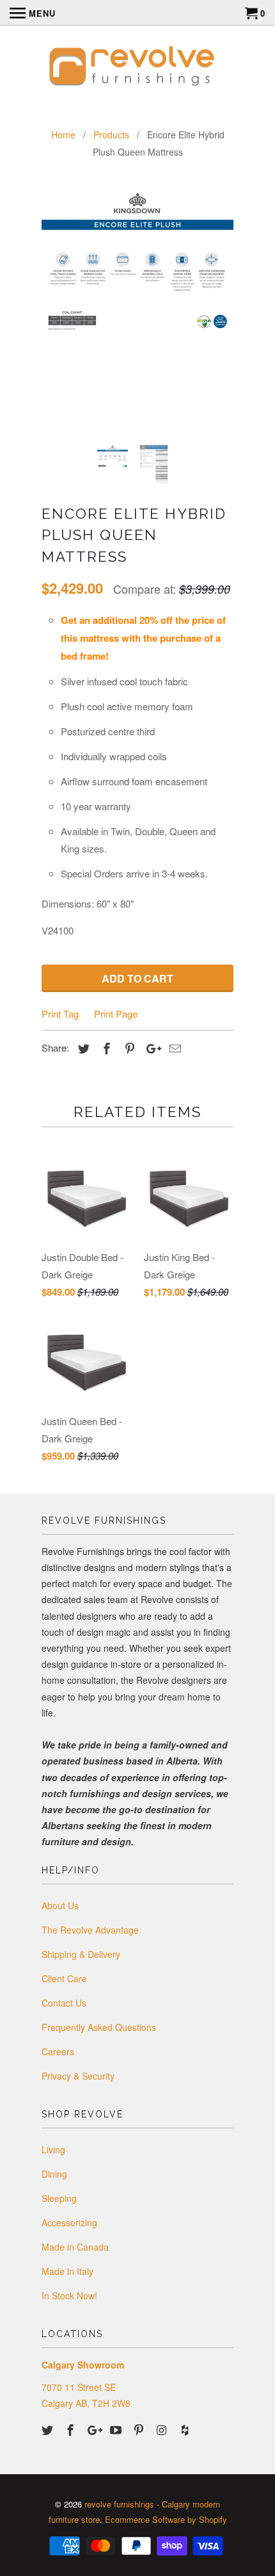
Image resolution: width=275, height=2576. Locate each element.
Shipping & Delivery (81, 1954)
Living (53, 2149)
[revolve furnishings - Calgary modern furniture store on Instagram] (163, 2429)
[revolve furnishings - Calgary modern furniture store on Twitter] (49, 2429)
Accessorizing (69, 2222)
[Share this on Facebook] (105, 1048)
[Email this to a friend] (173, 1048)
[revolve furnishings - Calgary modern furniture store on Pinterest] (140, 2429)
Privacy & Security (78, 2076)
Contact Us (64, 2003)
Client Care (64, 1978)
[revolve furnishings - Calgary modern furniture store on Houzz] (186, 2429)
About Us (60, 1905)
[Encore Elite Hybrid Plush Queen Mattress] (137, 261)
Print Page (116, 1014)
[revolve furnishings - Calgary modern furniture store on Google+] (95, 2429)
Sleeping (59, 2198)
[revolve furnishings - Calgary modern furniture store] (137, 68)
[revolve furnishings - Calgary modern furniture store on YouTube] (117, 2429)
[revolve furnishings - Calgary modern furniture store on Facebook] (72, 2429)
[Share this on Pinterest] (128, 1048)
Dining (54, 2174)
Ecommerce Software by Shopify (166, 2519)
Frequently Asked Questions (99, 2027)
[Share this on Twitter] (82, 1048)
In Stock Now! (69, 2295)
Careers (58, 2051)
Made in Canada (75, 2247)
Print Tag (60, 1014)
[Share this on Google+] (150, 1048)
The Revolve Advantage (90, 1930)
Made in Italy (67, 2271)
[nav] (33, 13)
